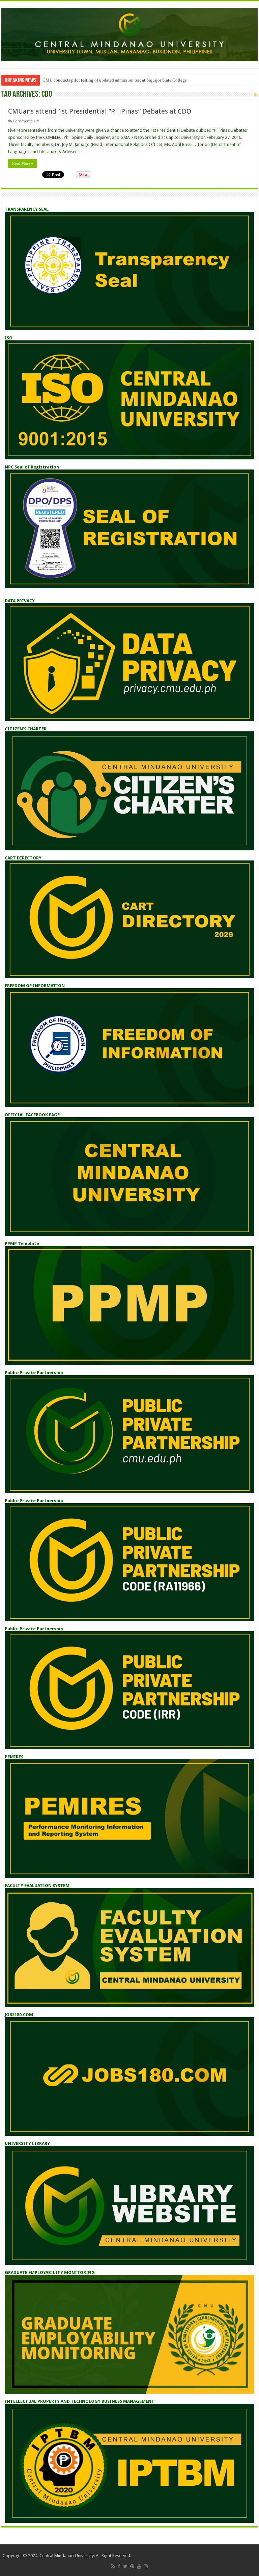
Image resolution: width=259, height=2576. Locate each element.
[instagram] (146, 2566)
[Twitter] (125, 2566)
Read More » (23, 163)
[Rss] (113, 2566)
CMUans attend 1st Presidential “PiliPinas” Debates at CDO (100, 111)
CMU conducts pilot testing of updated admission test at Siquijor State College (115, 80)
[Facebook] (119, 2566)
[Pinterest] (132, 2566)
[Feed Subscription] (256, 95)
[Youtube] (139, 2566)
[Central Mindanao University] (129, 33)
